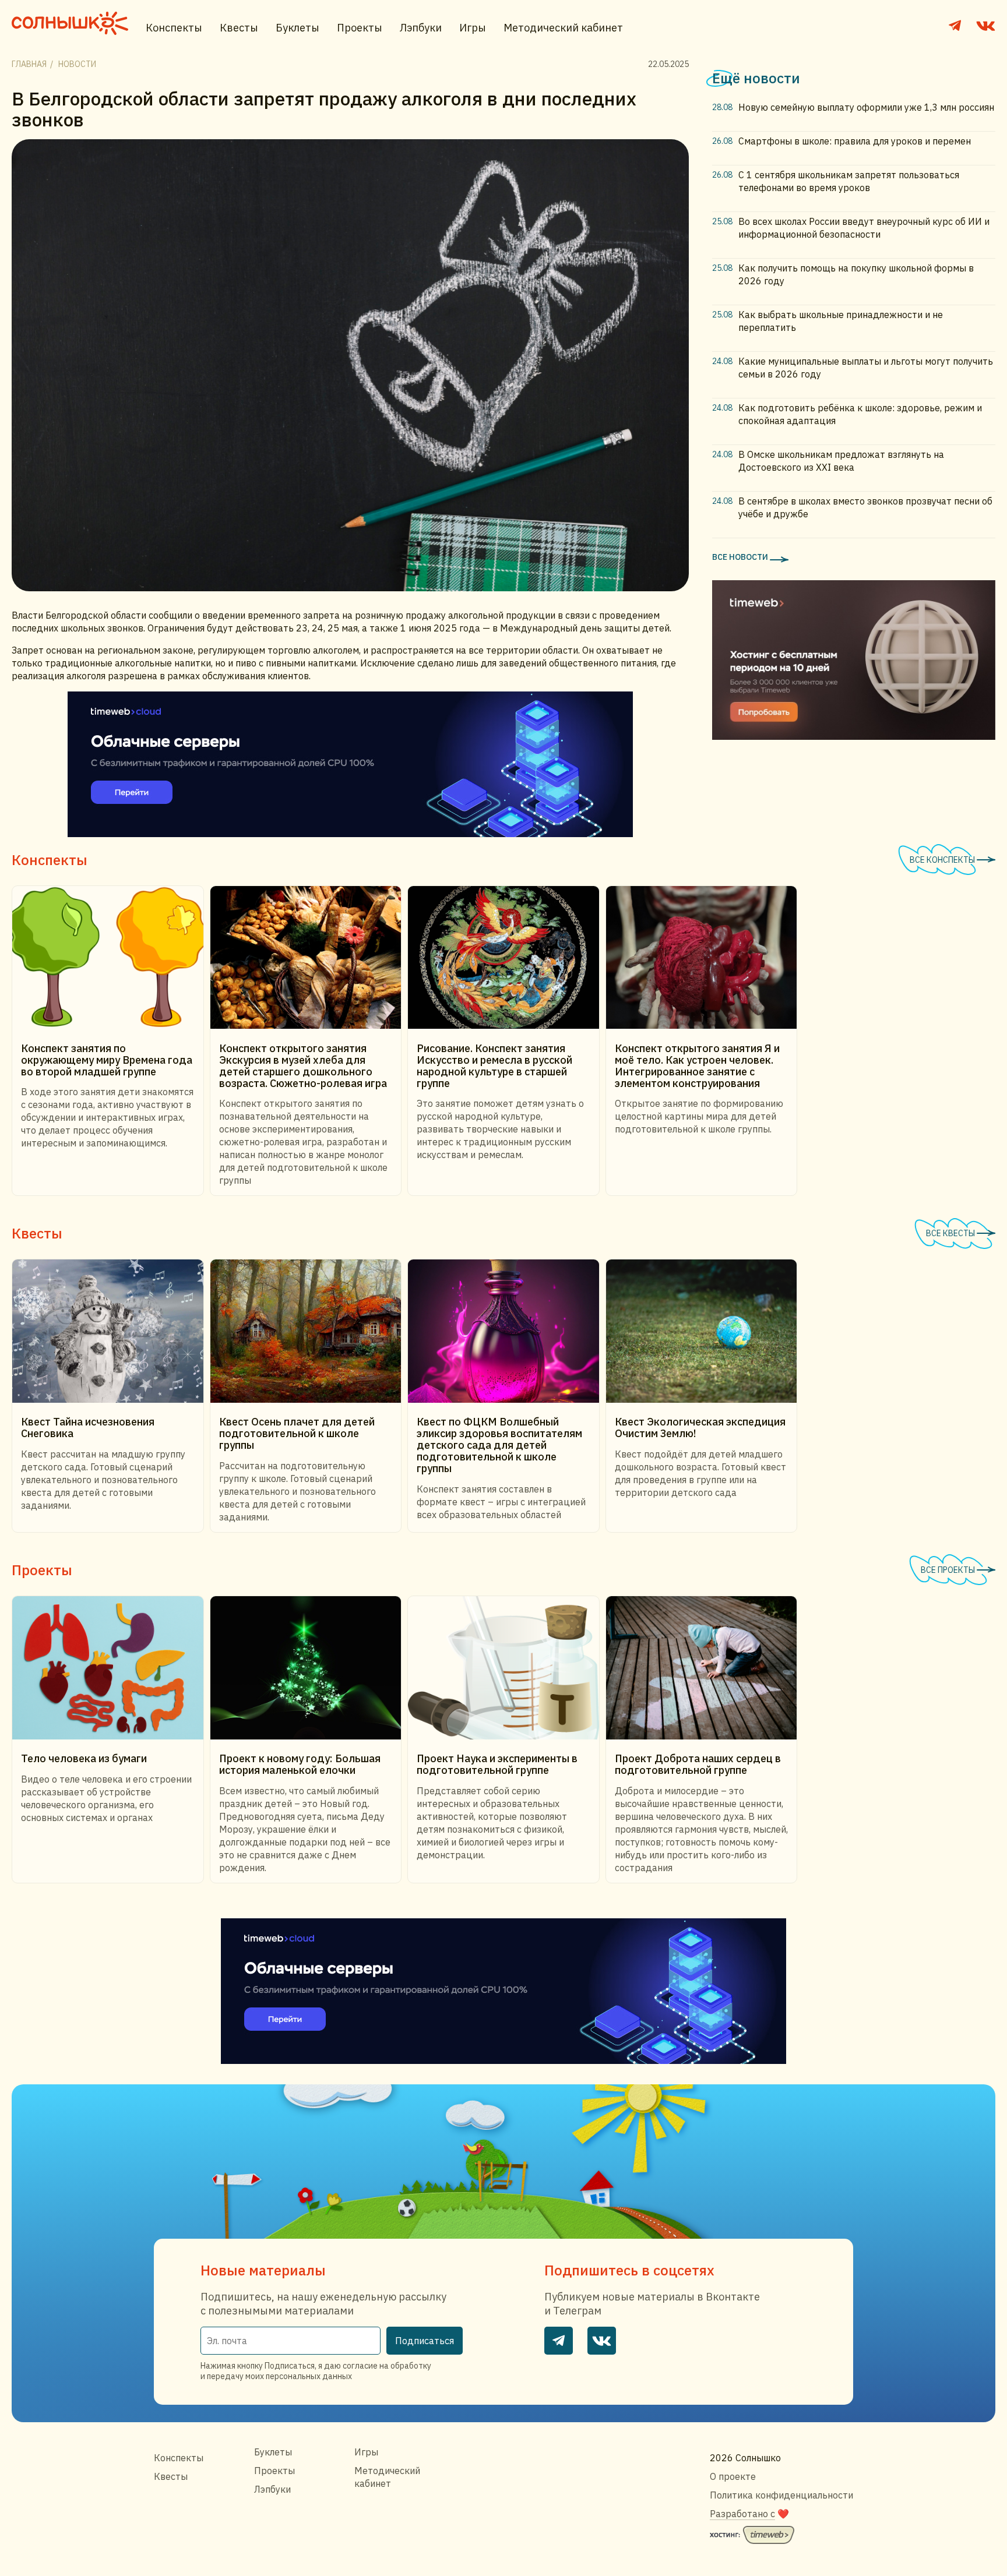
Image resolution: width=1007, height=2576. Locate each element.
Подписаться (425, 2341)
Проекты (360, 28)
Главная (29, 64)
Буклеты (297, 28)
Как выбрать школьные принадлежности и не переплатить (841, 321)
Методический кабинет (563, 28)
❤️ (749, 2514)
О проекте (733, 2476)
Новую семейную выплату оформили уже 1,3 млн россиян (866, 107)
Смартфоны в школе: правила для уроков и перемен (855, 141)
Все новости (741, 557)
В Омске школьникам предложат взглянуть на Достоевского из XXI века (841, 461)
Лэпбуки (421, 28)
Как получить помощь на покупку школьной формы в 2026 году (856, 274)
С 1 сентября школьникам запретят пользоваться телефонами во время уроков (849, 181)
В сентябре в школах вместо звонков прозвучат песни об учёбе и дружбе (865, 507)
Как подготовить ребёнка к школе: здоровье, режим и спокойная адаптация (860, 414)
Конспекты (174, 28)
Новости (77, 64)
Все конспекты (943, 860)
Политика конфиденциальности (781, 2495)
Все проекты (949, 1570)
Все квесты (951, 1233)
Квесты (239, 28)
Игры (473, 28)
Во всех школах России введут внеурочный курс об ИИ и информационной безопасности (864, 228)
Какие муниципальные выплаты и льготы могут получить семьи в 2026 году (866, 368)
